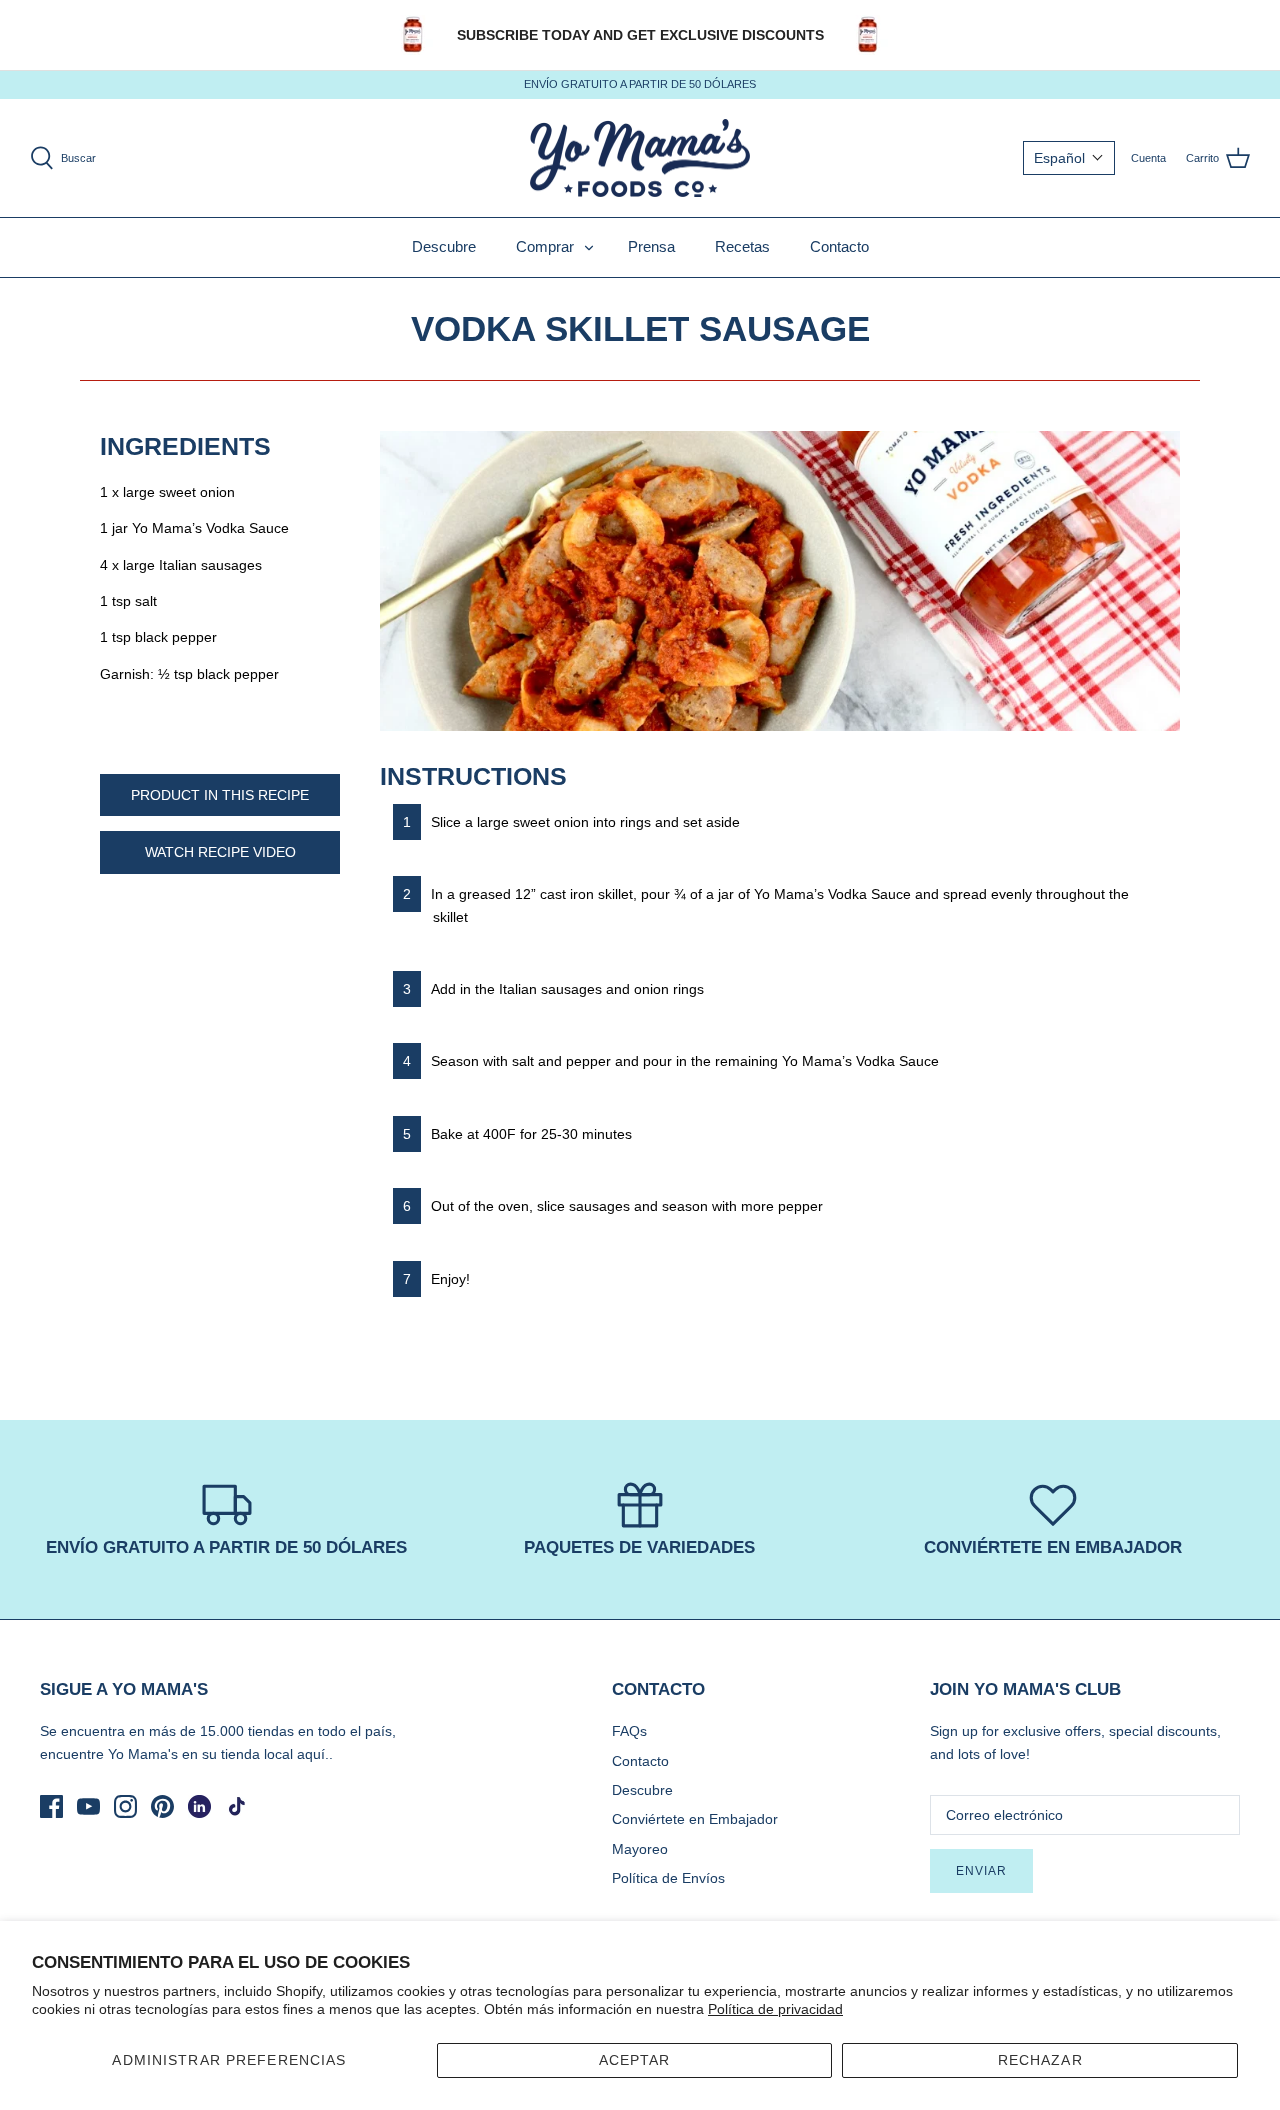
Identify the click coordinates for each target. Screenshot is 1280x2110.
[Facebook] (51, 1806)
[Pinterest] (162, 1806)
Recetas (742, 246)
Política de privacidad (775, 2009)
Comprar (545, 246)
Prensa (651, 246)
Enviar (981, 1871)
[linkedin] (199, 1806)
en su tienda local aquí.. (257, 1754)
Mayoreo (640, 1849)
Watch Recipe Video (220, 852)
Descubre (444, 246)
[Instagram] (125, 1806)
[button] (1069, 158)
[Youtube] (88, 1806)
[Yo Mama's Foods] (640, 158)
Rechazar (1040, 2060)
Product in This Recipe (220, 795)
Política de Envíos (668, 1878)
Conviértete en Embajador (695, 1819)
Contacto (839, 246)
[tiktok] (236, 1806)
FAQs (629, 1731)
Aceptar (635, 2060)
